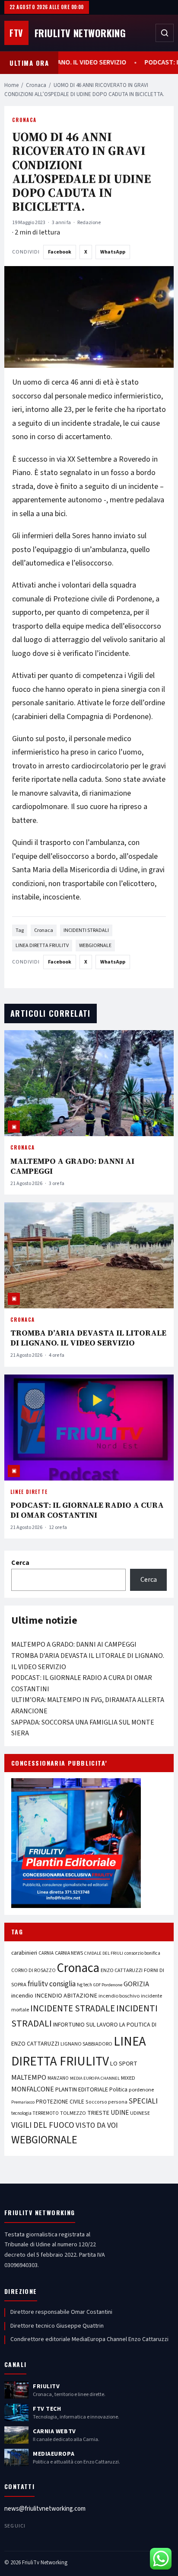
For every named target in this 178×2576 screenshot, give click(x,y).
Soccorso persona (106, 2102)
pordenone (141, 2090)
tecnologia (21, 2113)
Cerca (20, 1563)
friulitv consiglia (52, 1984)
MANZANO (58, 2078)
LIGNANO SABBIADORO (86, 2044)
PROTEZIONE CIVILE (60, 2102)
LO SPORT (124, 2064)
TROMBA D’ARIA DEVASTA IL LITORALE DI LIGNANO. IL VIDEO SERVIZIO (88, 1338)
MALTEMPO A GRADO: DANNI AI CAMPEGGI (72, 1166)
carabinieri (24, 1953)
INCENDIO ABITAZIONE (66, 1996)
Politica (118, 2090)
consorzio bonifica (142, 1953)
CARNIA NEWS (69, 1953)
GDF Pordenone (108, 1985)
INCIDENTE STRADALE (73, 2008)
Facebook (60, 252)
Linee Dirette (29, 1492)
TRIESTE (98, 2113)
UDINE (120, 2113)
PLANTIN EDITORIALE (82, 2090)
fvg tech (84, 1985)
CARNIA (46, 1953)
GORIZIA (136, 1984)
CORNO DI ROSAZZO (33, 1971)
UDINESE (140, 2113)
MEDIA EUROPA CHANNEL (95, 2078)
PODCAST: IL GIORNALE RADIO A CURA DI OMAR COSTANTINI (87, 1510)
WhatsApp (113, 252)
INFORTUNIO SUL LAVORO (86, 2025)
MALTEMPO (29, 2078)
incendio (22, 1996)
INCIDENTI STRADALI (86, 930)
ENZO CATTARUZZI (122, 1970)
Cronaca (36, 85)
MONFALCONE (33, 2089)
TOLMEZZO (73, 2113)
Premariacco (23, 2102)
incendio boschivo (119, 1996)
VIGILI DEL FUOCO (43, 2125)
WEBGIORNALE (95, 946)
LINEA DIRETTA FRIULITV (42, 946)
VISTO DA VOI (97, 2125)
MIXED (128, 2078)
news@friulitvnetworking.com (45, 2509)
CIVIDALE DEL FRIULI (104, 1953)
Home (11, 85)
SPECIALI (143, 2101)
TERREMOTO (46, 2113)
